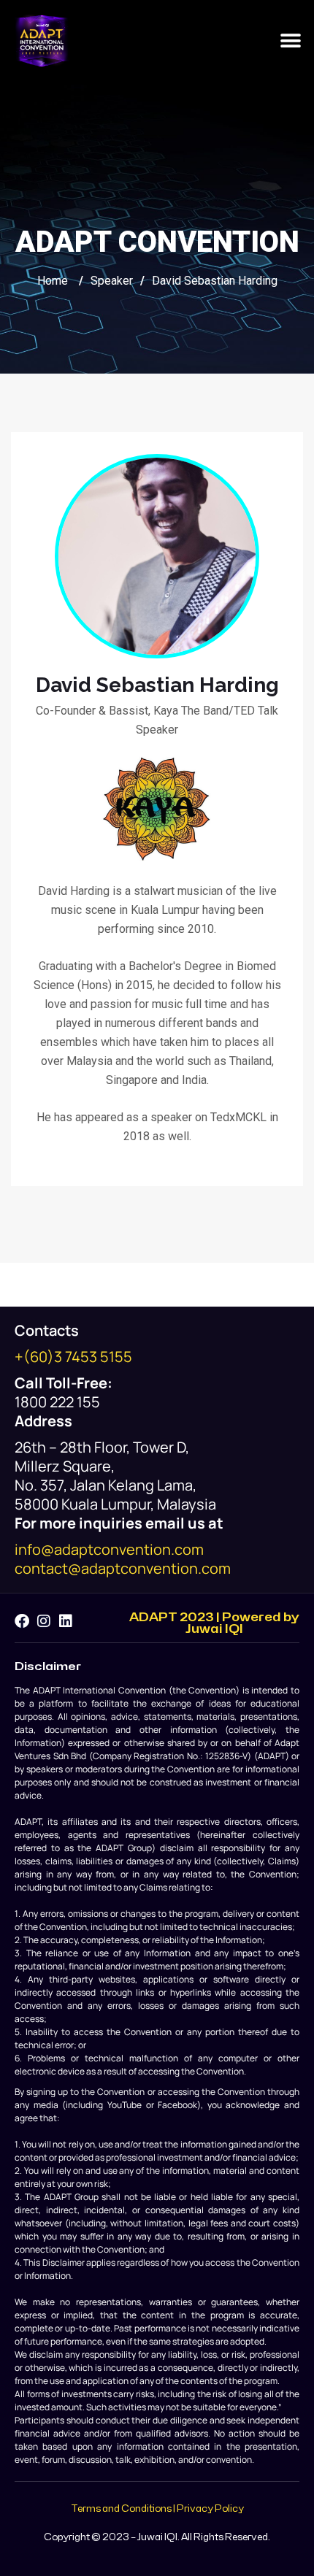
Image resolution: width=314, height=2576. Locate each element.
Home (53, 281)
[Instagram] (44, 1621)
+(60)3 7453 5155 (73, 1357)
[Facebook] (22, 1621)
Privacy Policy (210, 2509)
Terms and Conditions (121, 2509)
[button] (290, 41)
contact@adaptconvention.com (123, 1568)
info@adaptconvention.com (109, 1549)
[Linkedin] (66, 1621)
